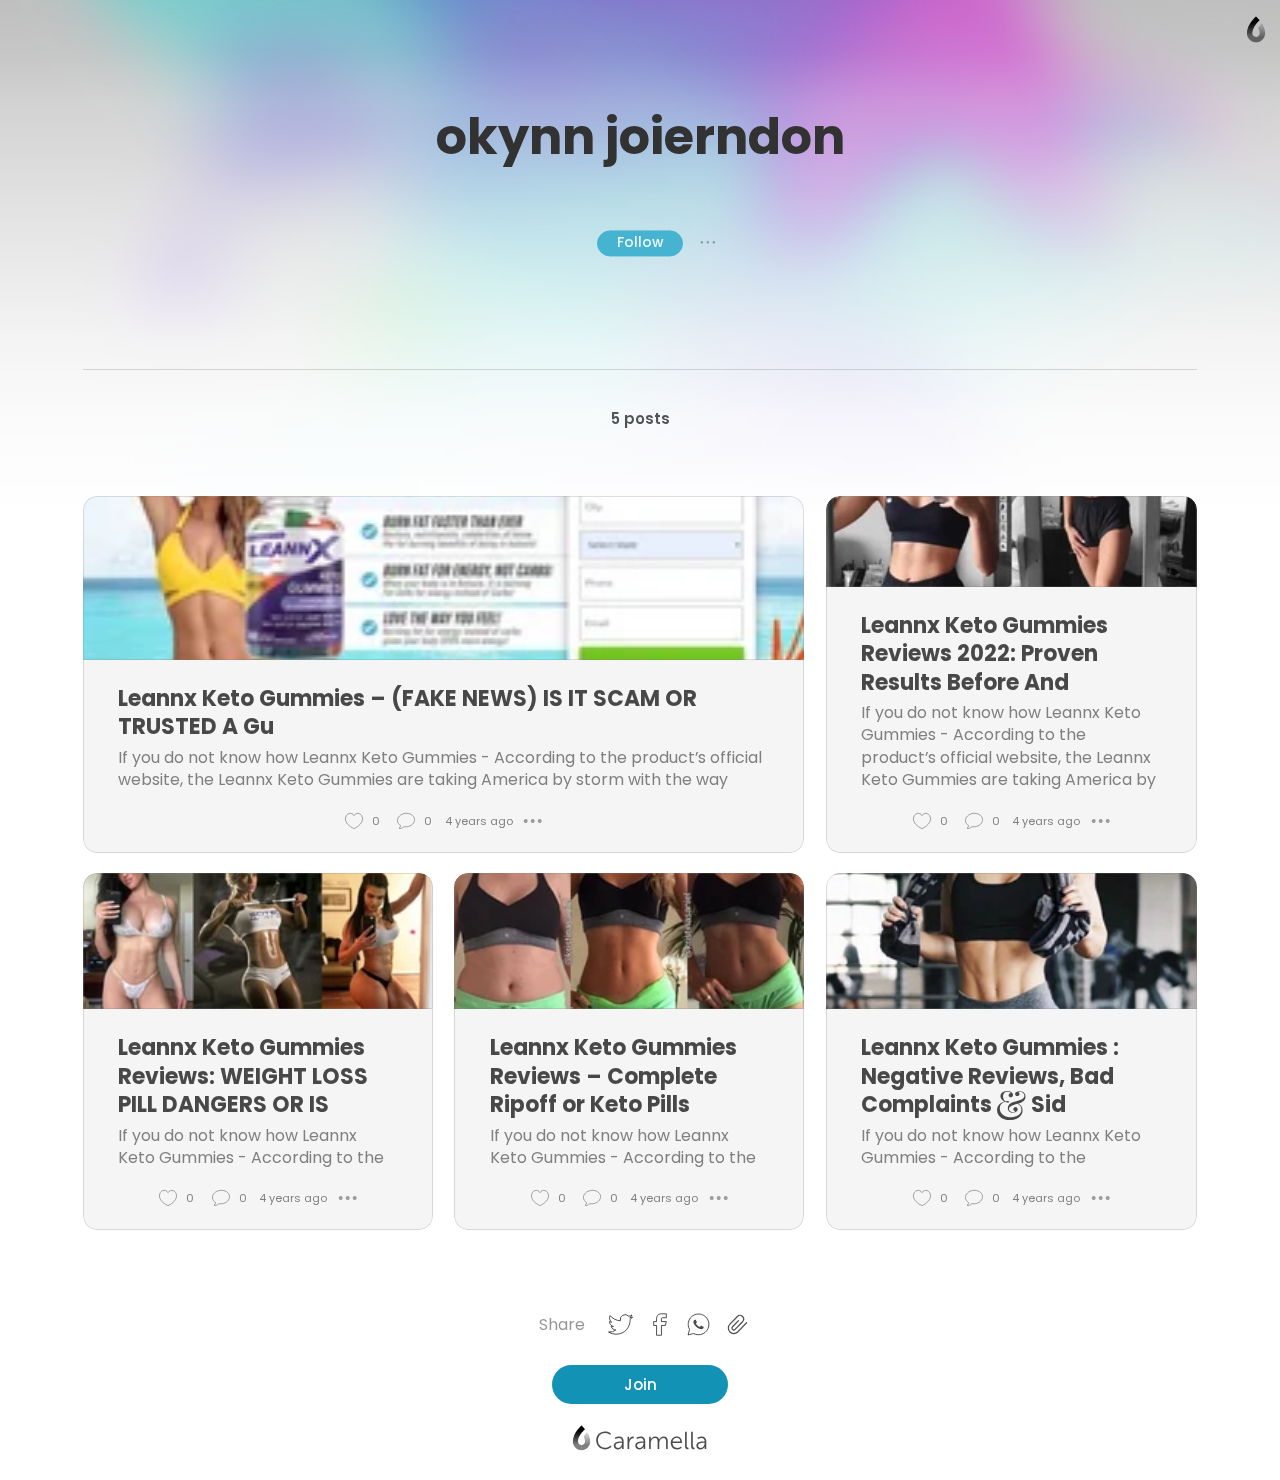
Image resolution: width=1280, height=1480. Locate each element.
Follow (640, 242)
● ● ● (708, 243)
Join (640, 1384)
